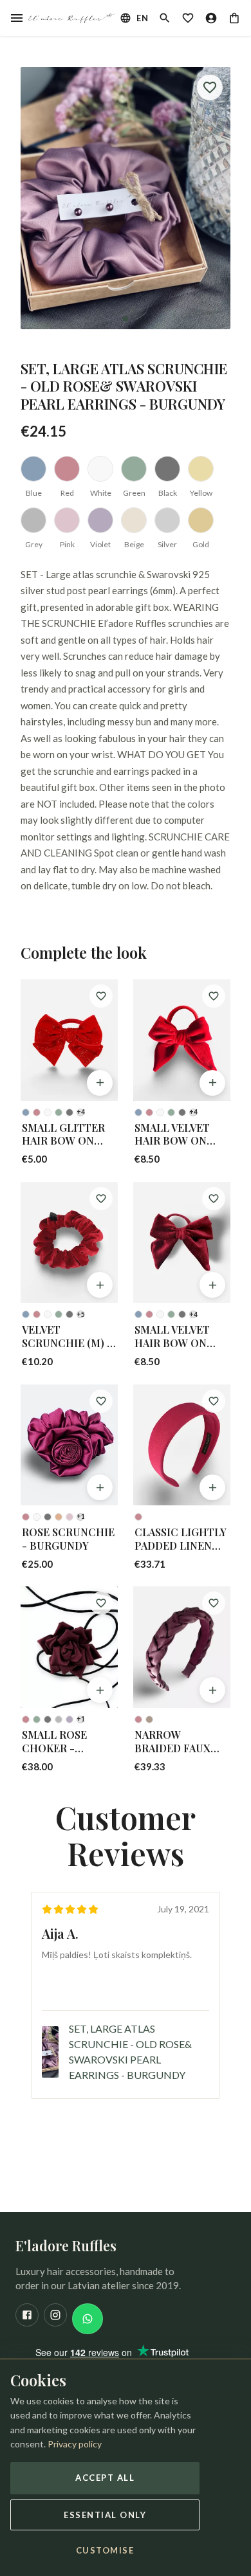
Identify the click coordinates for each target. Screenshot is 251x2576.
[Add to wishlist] (210, 87)
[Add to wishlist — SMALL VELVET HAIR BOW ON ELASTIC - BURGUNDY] (214, 1199)
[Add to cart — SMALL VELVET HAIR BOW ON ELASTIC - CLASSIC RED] (212, 1083)
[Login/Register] (211, 18)
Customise (105, 2550)
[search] (165, 18)
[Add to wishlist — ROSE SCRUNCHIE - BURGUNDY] (101, 1401)
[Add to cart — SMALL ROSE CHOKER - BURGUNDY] (100, 1690)
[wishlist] (188, 18)
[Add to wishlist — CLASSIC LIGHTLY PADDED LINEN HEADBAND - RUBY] (214, 1401)
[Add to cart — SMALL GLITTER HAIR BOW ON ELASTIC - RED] (100, 1083)
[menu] (17, 18)
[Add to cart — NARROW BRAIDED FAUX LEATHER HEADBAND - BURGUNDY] (212, 1690)
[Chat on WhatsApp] (88, 2319)
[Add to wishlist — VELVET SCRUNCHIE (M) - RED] (101, 1199)
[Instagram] (55, 2315)
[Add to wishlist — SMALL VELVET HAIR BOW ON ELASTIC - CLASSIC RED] (214, 996)
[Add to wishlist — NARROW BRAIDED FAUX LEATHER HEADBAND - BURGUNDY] (214, 1603)
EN (142, 18)
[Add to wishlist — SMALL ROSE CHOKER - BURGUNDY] (101, 1603)
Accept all (105, 2478)
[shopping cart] (234, 18)
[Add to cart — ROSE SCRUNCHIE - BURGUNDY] (100, 1487)
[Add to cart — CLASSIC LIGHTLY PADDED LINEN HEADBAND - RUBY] (212, 1487)
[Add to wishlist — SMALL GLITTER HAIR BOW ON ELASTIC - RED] (101, 996)
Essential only (105, 2515)
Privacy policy (75, 2444)
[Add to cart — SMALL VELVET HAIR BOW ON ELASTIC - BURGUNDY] (212, 1285)
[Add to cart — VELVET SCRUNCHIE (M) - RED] (100, 1285)
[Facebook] (27, 2315)
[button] (126, 198)
